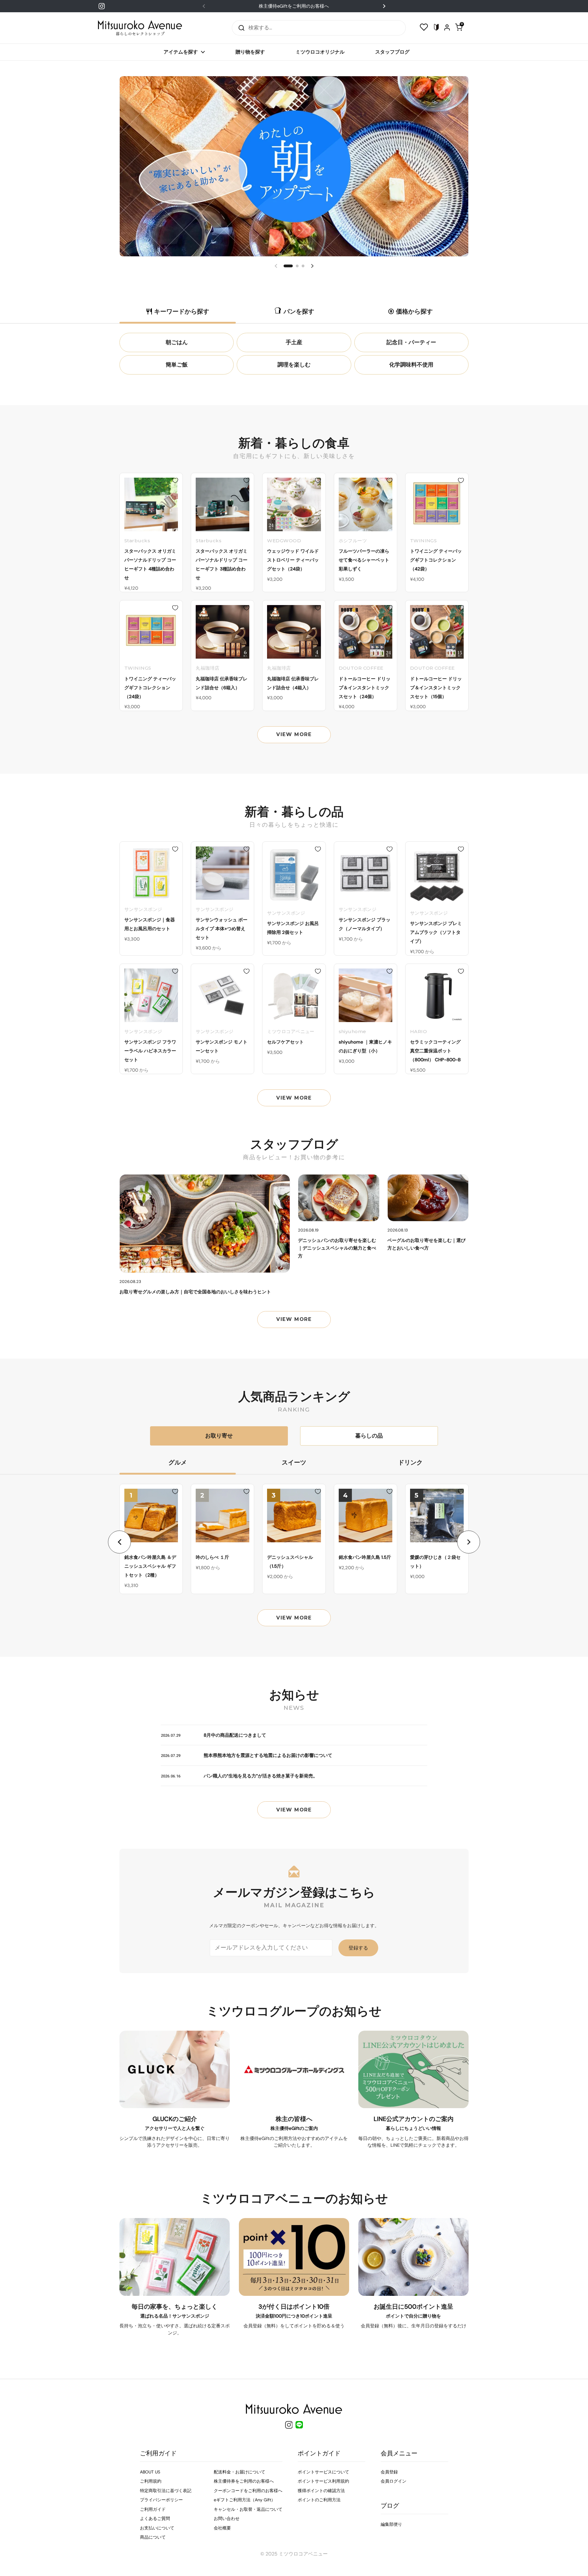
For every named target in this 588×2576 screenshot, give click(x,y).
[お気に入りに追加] (175, 480)
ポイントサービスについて (323, 2472)
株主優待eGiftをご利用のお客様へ (294, 6)
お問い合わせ (227, 2518)
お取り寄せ (219, 1436)
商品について (153, 2537)
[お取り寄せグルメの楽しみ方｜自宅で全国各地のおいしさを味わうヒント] (205, 1224)
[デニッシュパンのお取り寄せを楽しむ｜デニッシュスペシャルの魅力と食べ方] (339, 1198)
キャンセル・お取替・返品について (248, 2509)
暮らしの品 (369, 1436)
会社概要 (222, 2528)
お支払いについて (157, 2528)
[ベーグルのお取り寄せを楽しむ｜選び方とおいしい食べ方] (428, 1198)
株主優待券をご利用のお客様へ (244, 2481)
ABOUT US (150, 2472)
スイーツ (294, 1462)
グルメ (178, 1462)
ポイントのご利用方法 (319, 2500)
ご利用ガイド (153, 2509)
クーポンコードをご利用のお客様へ (248, 2491)
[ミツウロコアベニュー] (140, 28)
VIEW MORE (294, 734)
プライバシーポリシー (161, 2500)
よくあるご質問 (155, 2518)
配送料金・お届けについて (239, 2472)
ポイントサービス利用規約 (323, 2481)
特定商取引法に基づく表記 (166, 2491)
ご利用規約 (151, 2481)
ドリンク (410, 1462)
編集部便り (391, 2524)
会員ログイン (394, 2481)
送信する (239, 28)
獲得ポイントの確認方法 (321, 2491)
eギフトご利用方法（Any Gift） (245, 2500)
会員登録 (389, 2472)
